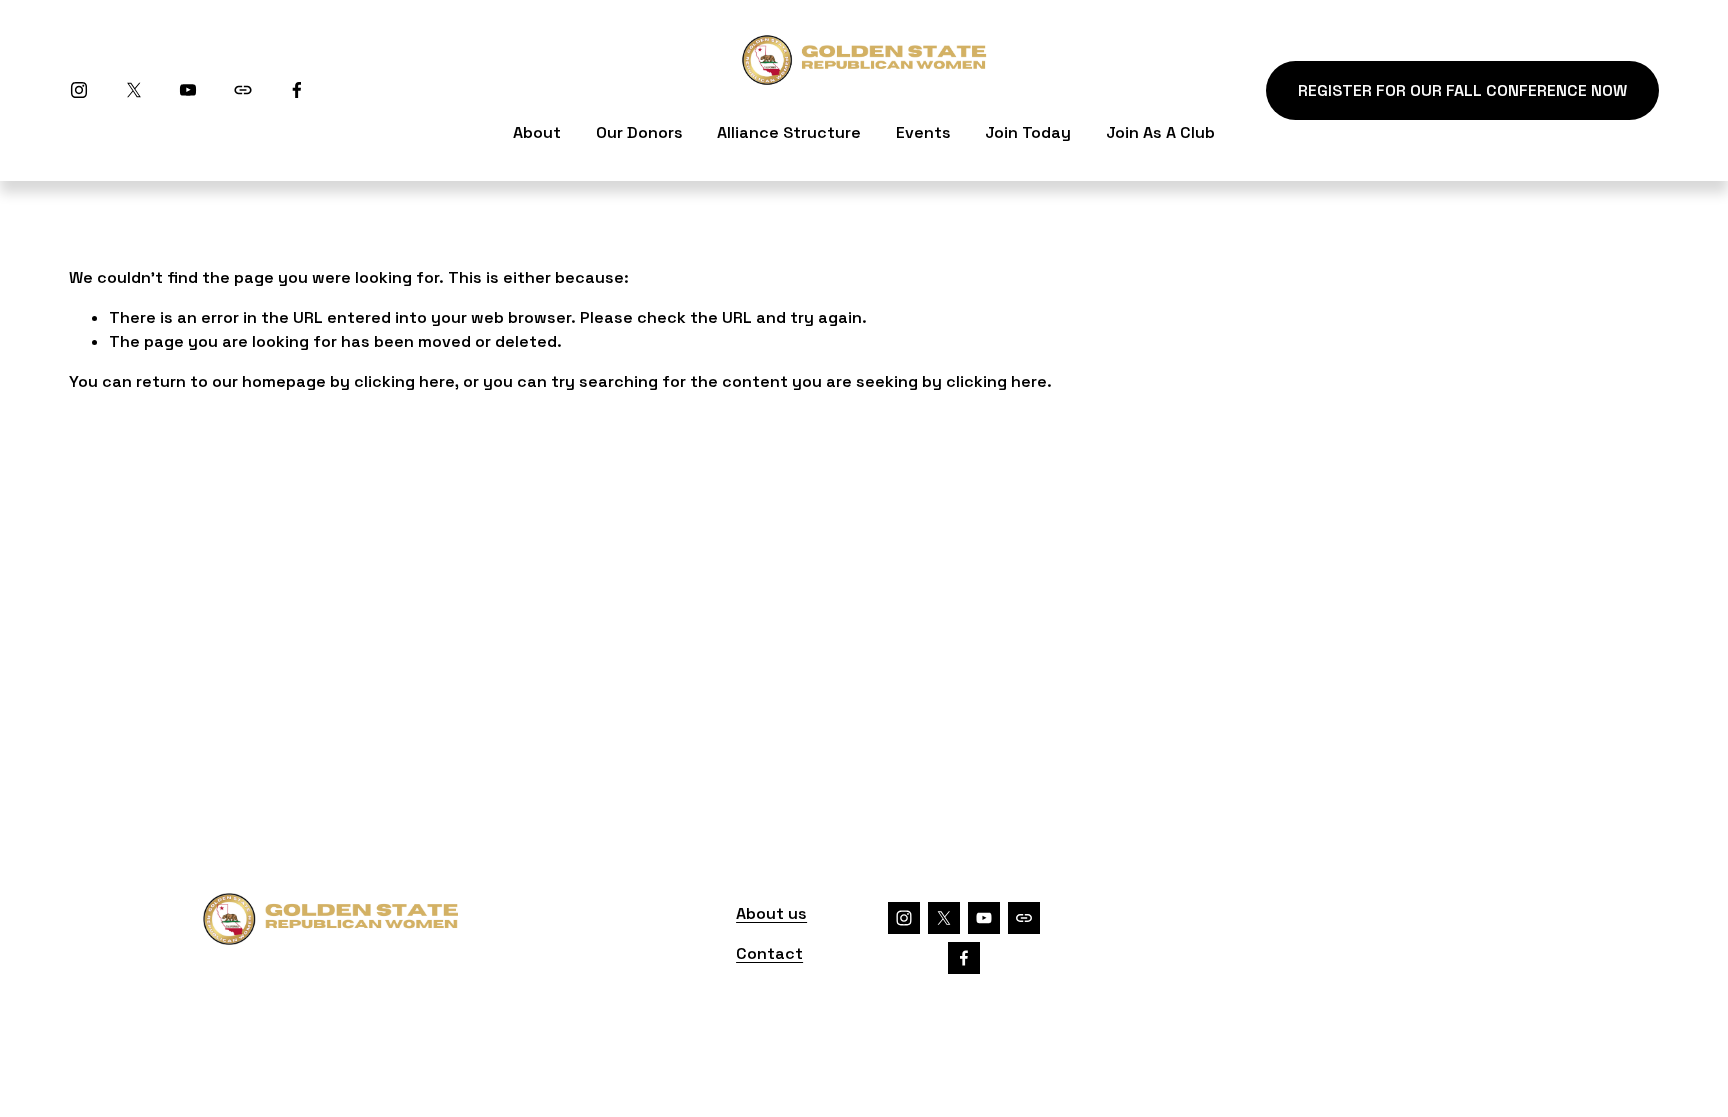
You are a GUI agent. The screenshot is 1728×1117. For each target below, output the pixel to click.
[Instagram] (79, 90)
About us (771, 913)
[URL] (243, 90)
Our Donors (639, 132)
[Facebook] (297, 90)
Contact (769, 953)
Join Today (1028, 132)
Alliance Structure (789, 132)
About (537, 132)
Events (923, 132)
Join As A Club (1160, 132)
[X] (134, 90)
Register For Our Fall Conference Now (1462, 90)
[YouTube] (188, 90)
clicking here (404, 381)
